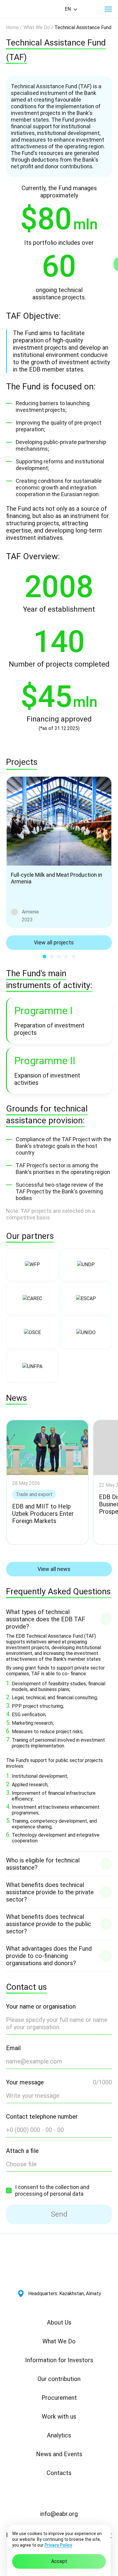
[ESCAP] (86, 1299)
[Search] (91, 9)
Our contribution (59, 2379)
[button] (108, 9)
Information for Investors (59, 2360)
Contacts (59, 2473)
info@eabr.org (59, 2514)
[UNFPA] (32, 1367)
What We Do (59, 2341)
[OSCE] (32, 1333)
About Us (59, 2322)
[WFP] (32, 1265)
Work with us (59, 2416)
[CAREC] (32, 1299)
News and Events (59, 2454)
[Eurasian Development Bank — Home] (28, 9)
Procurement (59, 2398)
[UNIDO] (86, 1333)
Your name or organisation (41, 2006)
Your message (25, 2082)
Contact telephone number (42, 2117)
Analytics (59, 2435)
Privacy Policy (58, 2545)
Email (13, 2048)
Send (59, 2214)
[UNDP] (86, 1265)
